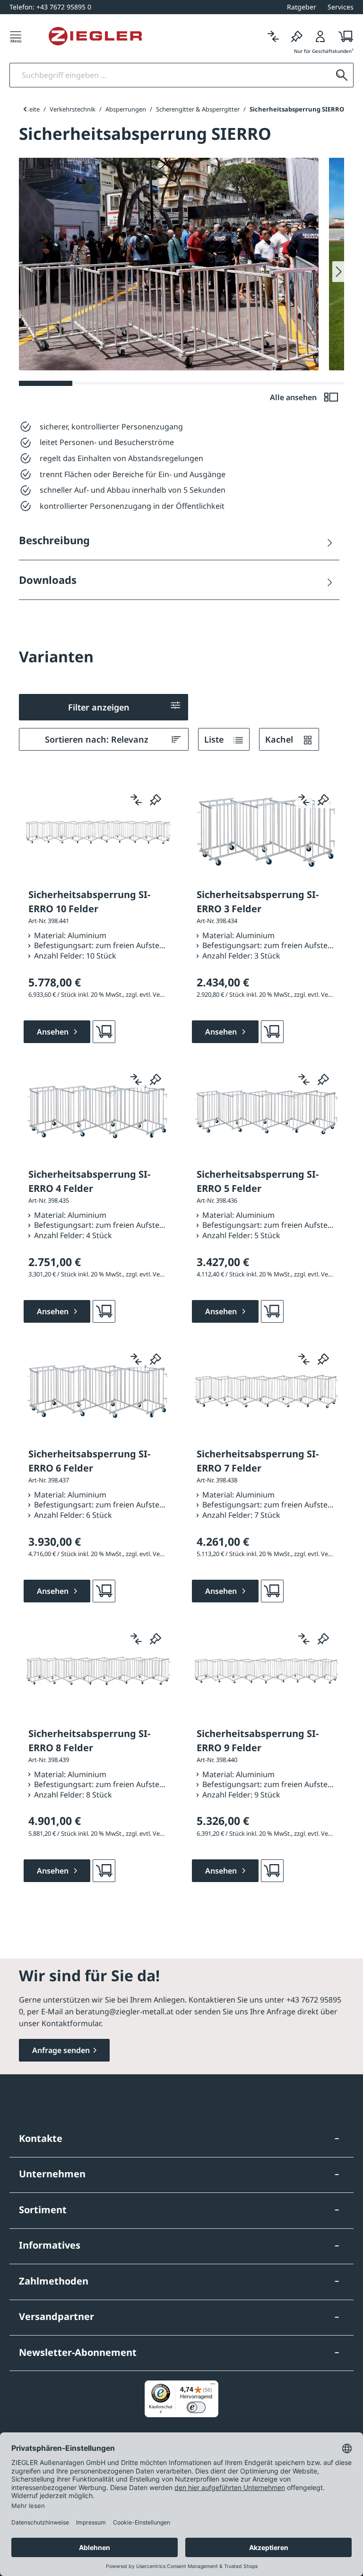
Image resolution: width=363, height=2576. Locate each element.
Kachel (280, 739)
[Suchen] (342, 75)
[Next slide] (338, 272)
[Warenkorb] (343, 36)
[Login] (320, 36)
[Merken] (297, 36)
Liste (215, 739)
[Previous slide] (25, 109)
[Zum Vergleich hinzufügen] (136, 800)
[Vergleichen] (273, 36)
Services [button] (341, 7)
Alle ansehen (294, 397)
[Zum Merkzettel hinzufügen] (156, 800)
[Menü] (16, 36)
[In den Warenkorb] (104, 1032)
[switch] (196, 2407)
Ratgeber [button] (302, 7)
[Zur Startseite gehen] (95, 36)
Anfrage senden (61, 2050)
